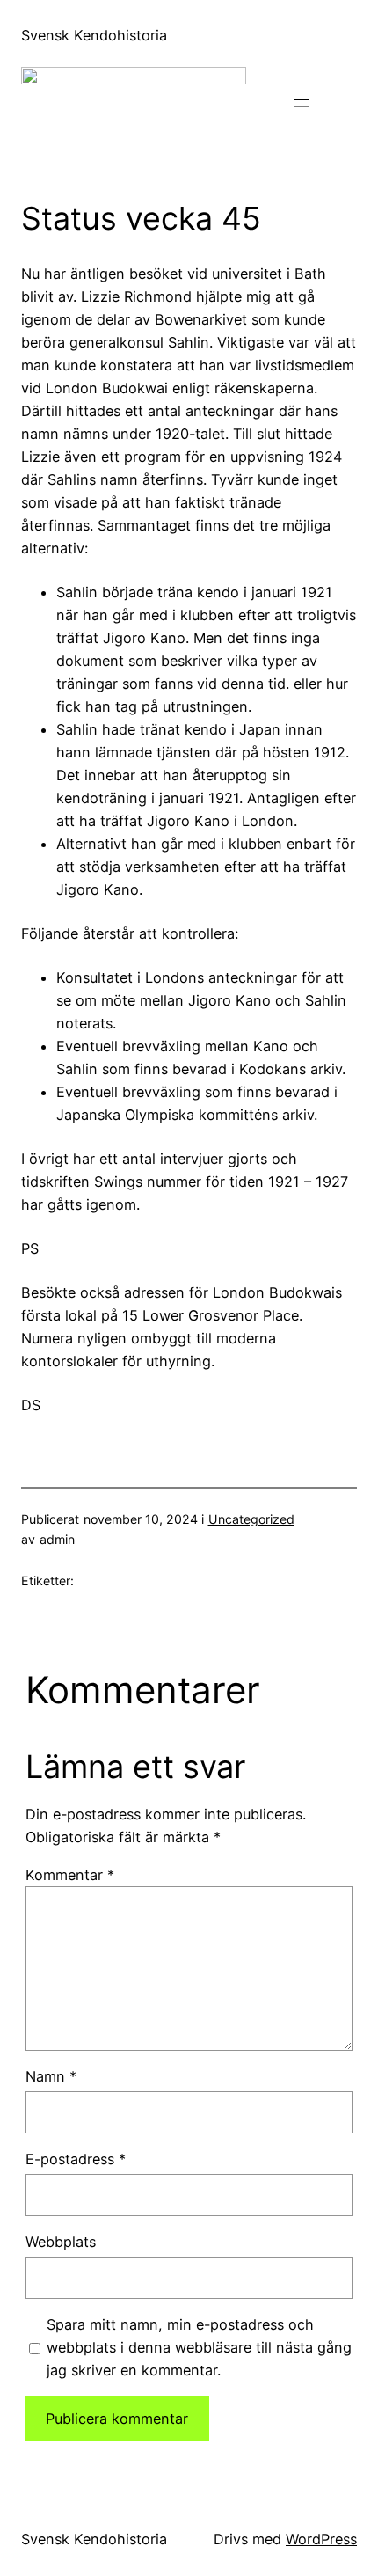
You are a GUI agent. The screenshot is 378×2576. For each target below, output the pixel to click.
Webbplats (61, 2242)
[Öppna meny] (302, 103)
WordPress (321, 2539)
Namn (51, 2076)
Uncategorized (251, 1519)
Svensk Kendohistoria (94, 35)
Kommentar (70, 1875)
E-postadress (76, 2159)
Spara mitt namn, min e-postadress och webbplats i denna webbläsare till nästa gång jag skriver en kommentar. (199, 2347)
